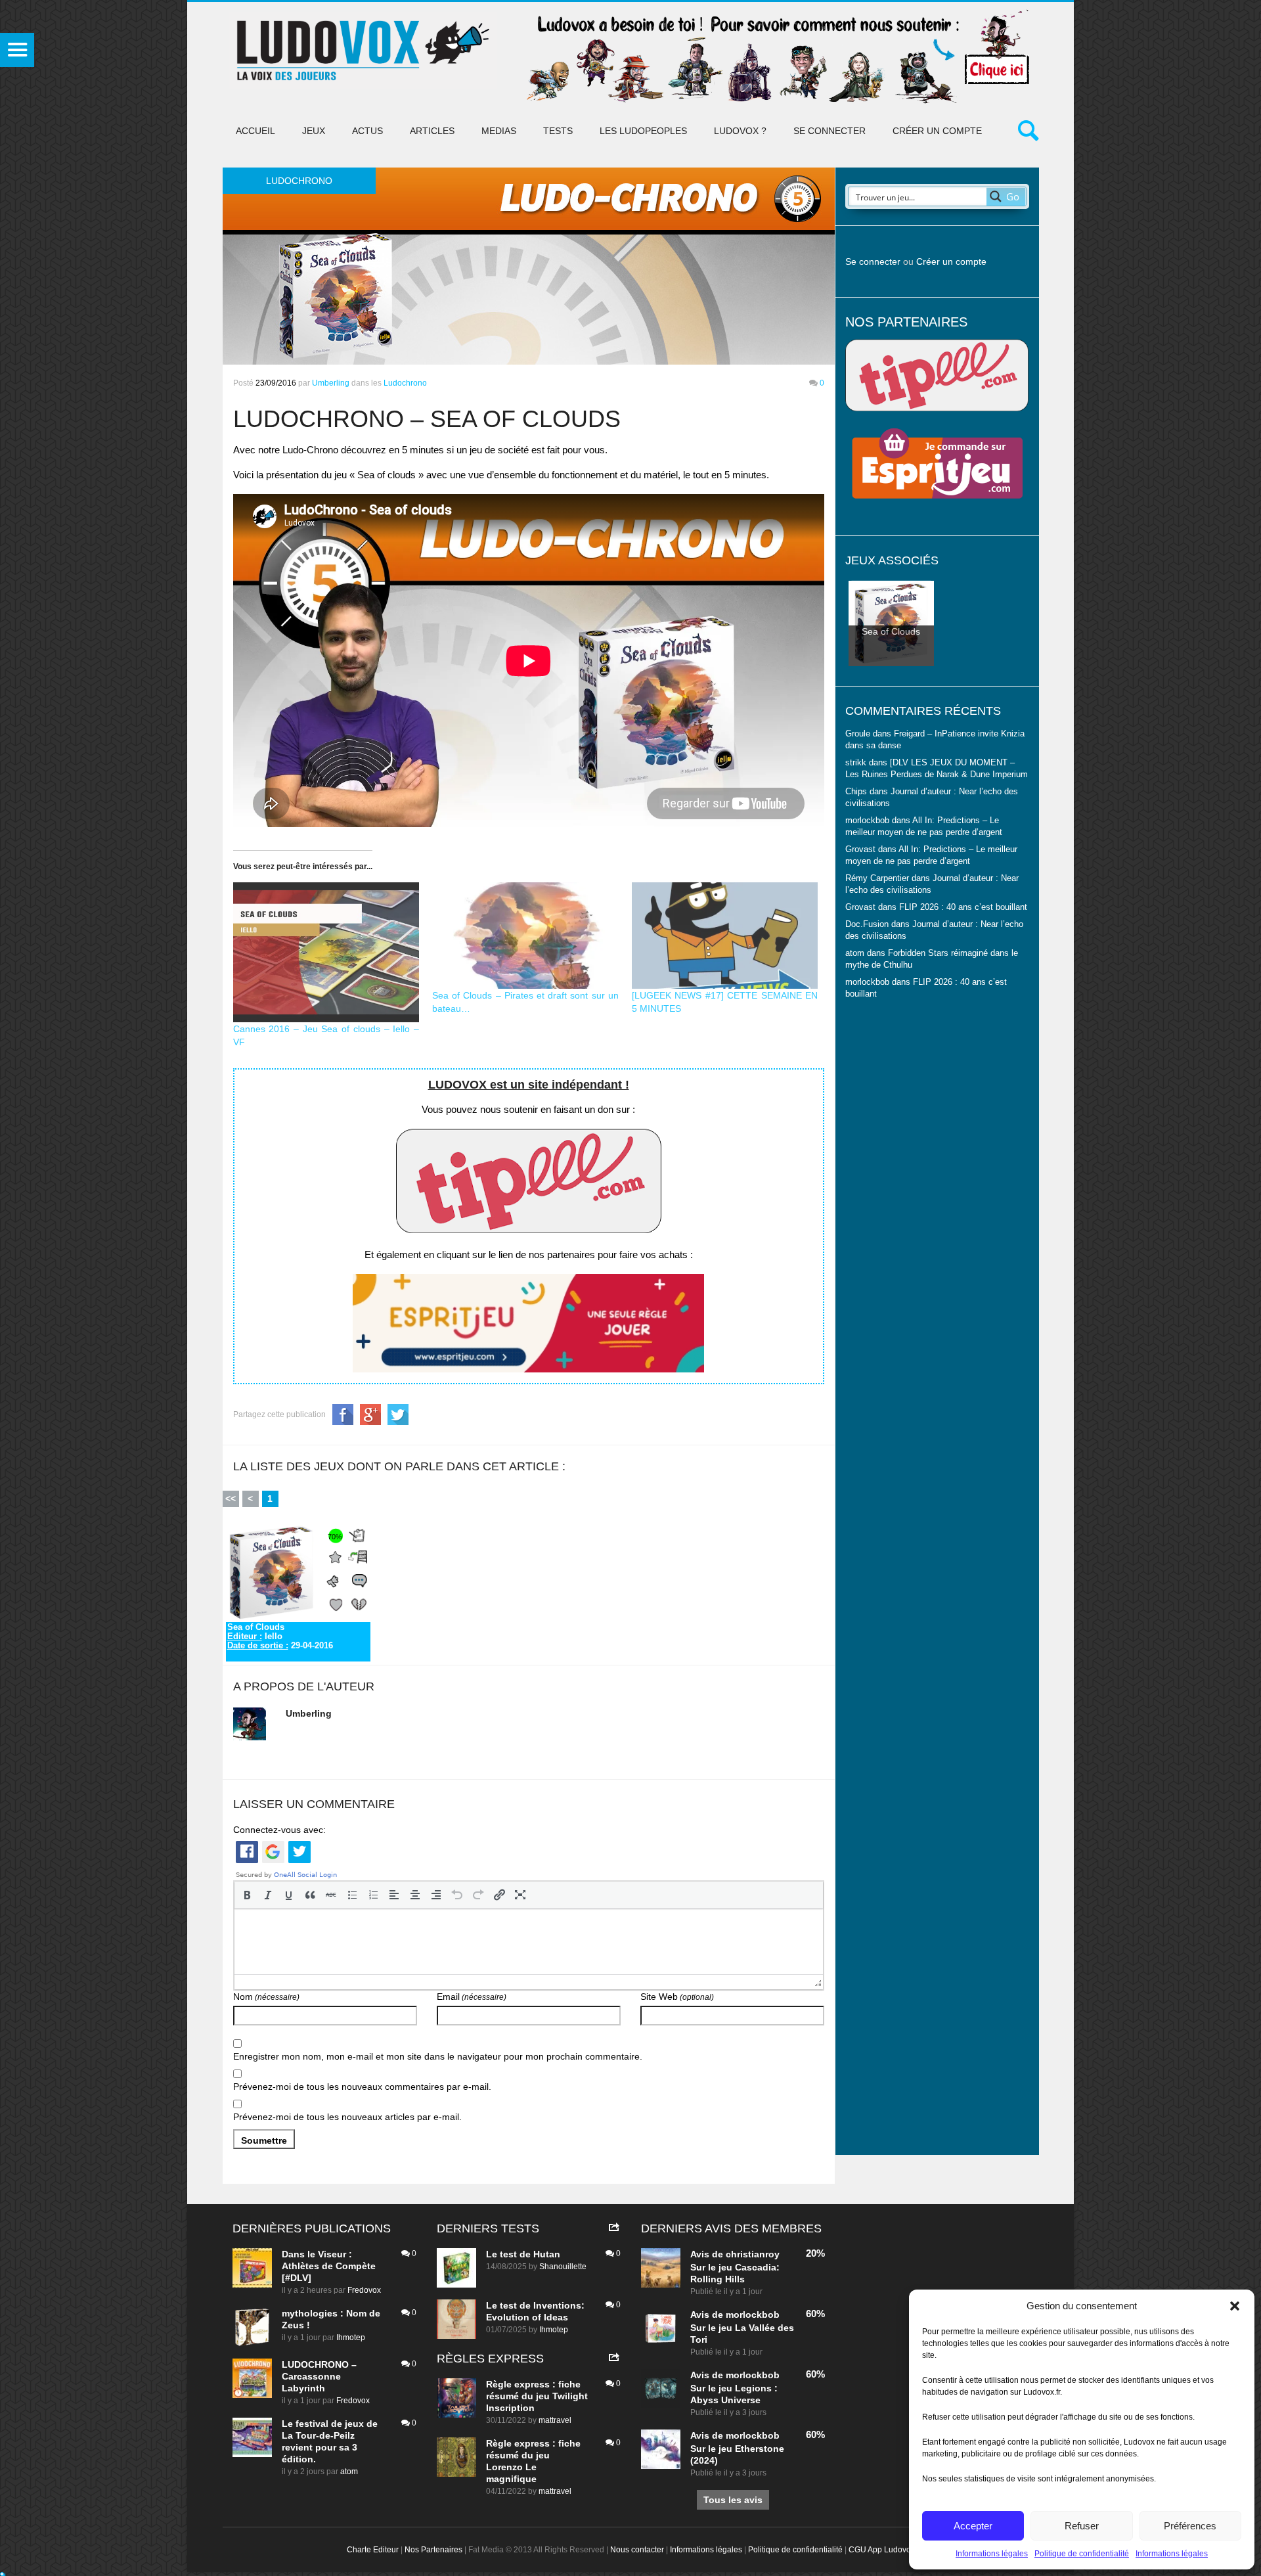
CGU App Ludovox (882, 2550)
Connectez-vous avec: (279, 1830)
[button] (1235, 2306)
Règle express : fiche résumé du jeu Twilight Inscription (537, 2396)
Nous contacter (637, 2550)
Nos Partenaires (433, 2550)
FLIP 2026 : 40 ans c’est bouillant (963, 907)
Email (472, 1997)
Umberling (331, 383)
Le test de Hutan (523, 2254)
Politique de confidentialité (1082, 2554)
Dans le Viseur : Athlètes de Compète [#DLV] (329, 2266)
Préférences (1190, 2526)
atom (349, 2472)
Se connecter (830, 131)
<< (231, 1499)
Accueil (255, 131)
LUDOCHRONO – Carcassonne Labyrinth (319, 2376)
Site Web (677, 1997)
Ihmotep (351, 2338)
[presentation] (247, 1895)
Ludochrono (405, 383)
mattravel (555, 2420)
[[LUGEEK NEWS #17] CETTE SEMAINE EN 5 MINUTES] (725, 936)
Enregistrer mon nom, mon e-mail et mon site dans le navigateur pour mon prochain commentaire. (438, 2056)
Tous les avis (733, 2500)
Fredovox (364, 2290)
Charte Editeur (373, 2550)
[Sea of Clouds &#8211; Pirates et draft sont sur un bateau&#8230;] (525, 936)
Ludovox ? (740, 131)
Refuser (1082, 2526)
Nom (266, 1997)
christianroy (753, 2254)
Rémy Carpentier (877, 878)
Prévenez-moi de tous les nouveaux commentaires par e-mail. (362, 2087)
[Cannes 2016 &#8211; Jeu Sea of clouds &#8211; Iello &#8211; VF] (326, 952)
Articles (432, 131)
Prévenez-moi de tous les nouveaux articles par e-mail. (347, 2117)
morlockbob (753, 2315)
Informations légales (992, 2554)
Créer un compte (937, 131)
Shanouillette (563, 2267)
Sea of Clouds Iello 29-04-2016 (280, 1637)
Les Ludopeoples (643, 131)
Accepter (973, 2526)
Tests (558, 131)
